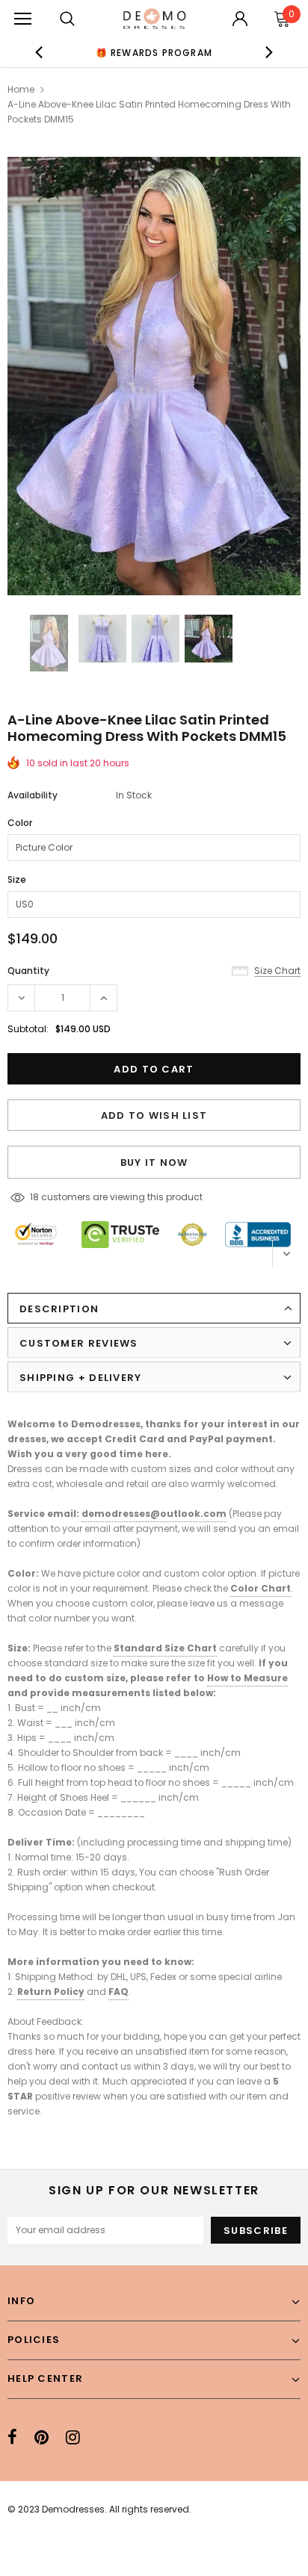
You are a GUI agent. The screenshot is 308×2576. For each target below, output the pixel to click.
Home (21, 89)
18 (34, 1197)
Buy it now (154, 1163)
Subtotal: (28, 1029)
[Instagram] (73, 2437)
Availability (33, 795)
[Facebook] (12, 2437)
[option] (154, 52)
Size (17, 879)
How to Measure (247, 1678)
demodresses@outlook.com (154, 1514)
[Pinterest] (41, 2437)
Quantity (28, 971)
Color (20, 823)
